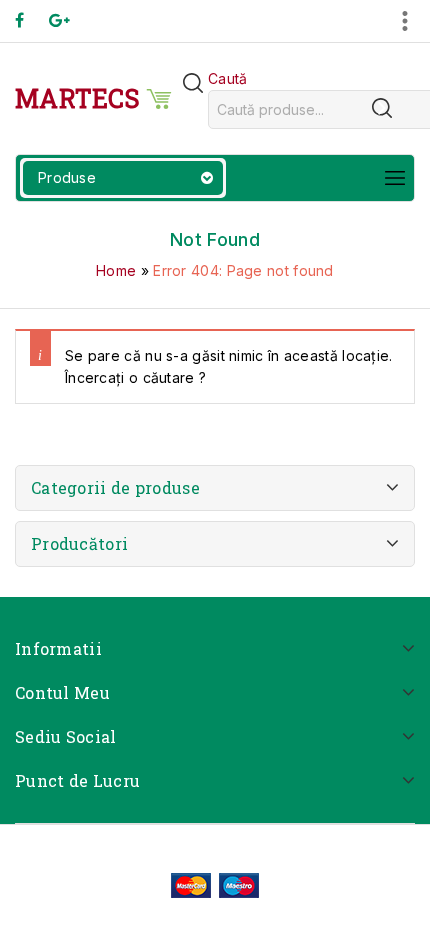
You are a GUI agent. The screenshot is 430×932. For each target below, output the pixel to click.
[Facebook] (29, 20)
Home (116, 270)
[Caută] (382, 108)
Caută (228, 78)
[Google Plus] (69, 20)
